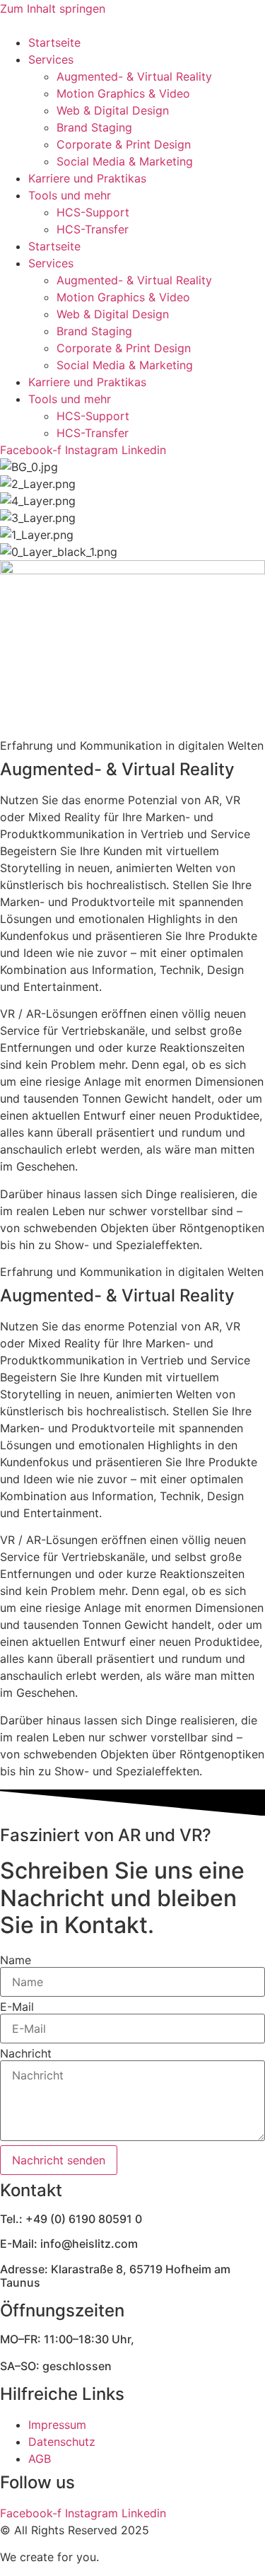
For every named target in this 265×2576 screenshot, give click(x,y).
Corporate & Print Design (124, 144)
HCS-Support (93, 212)
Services (51, 59)
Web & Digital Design (113, 110)
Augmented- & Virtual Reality (134, 76)
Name (16, 1960)
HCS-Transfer (93, 229)
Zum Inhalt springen (53, 8)
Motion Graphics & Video (123, 93)
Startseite (54, 42)
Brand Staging (94, 127)
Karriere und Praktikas (87, 178)
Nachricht (26, 2053)
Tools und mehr (70, 195)
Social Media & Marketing (125, 161)
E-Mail (17, 2007)
